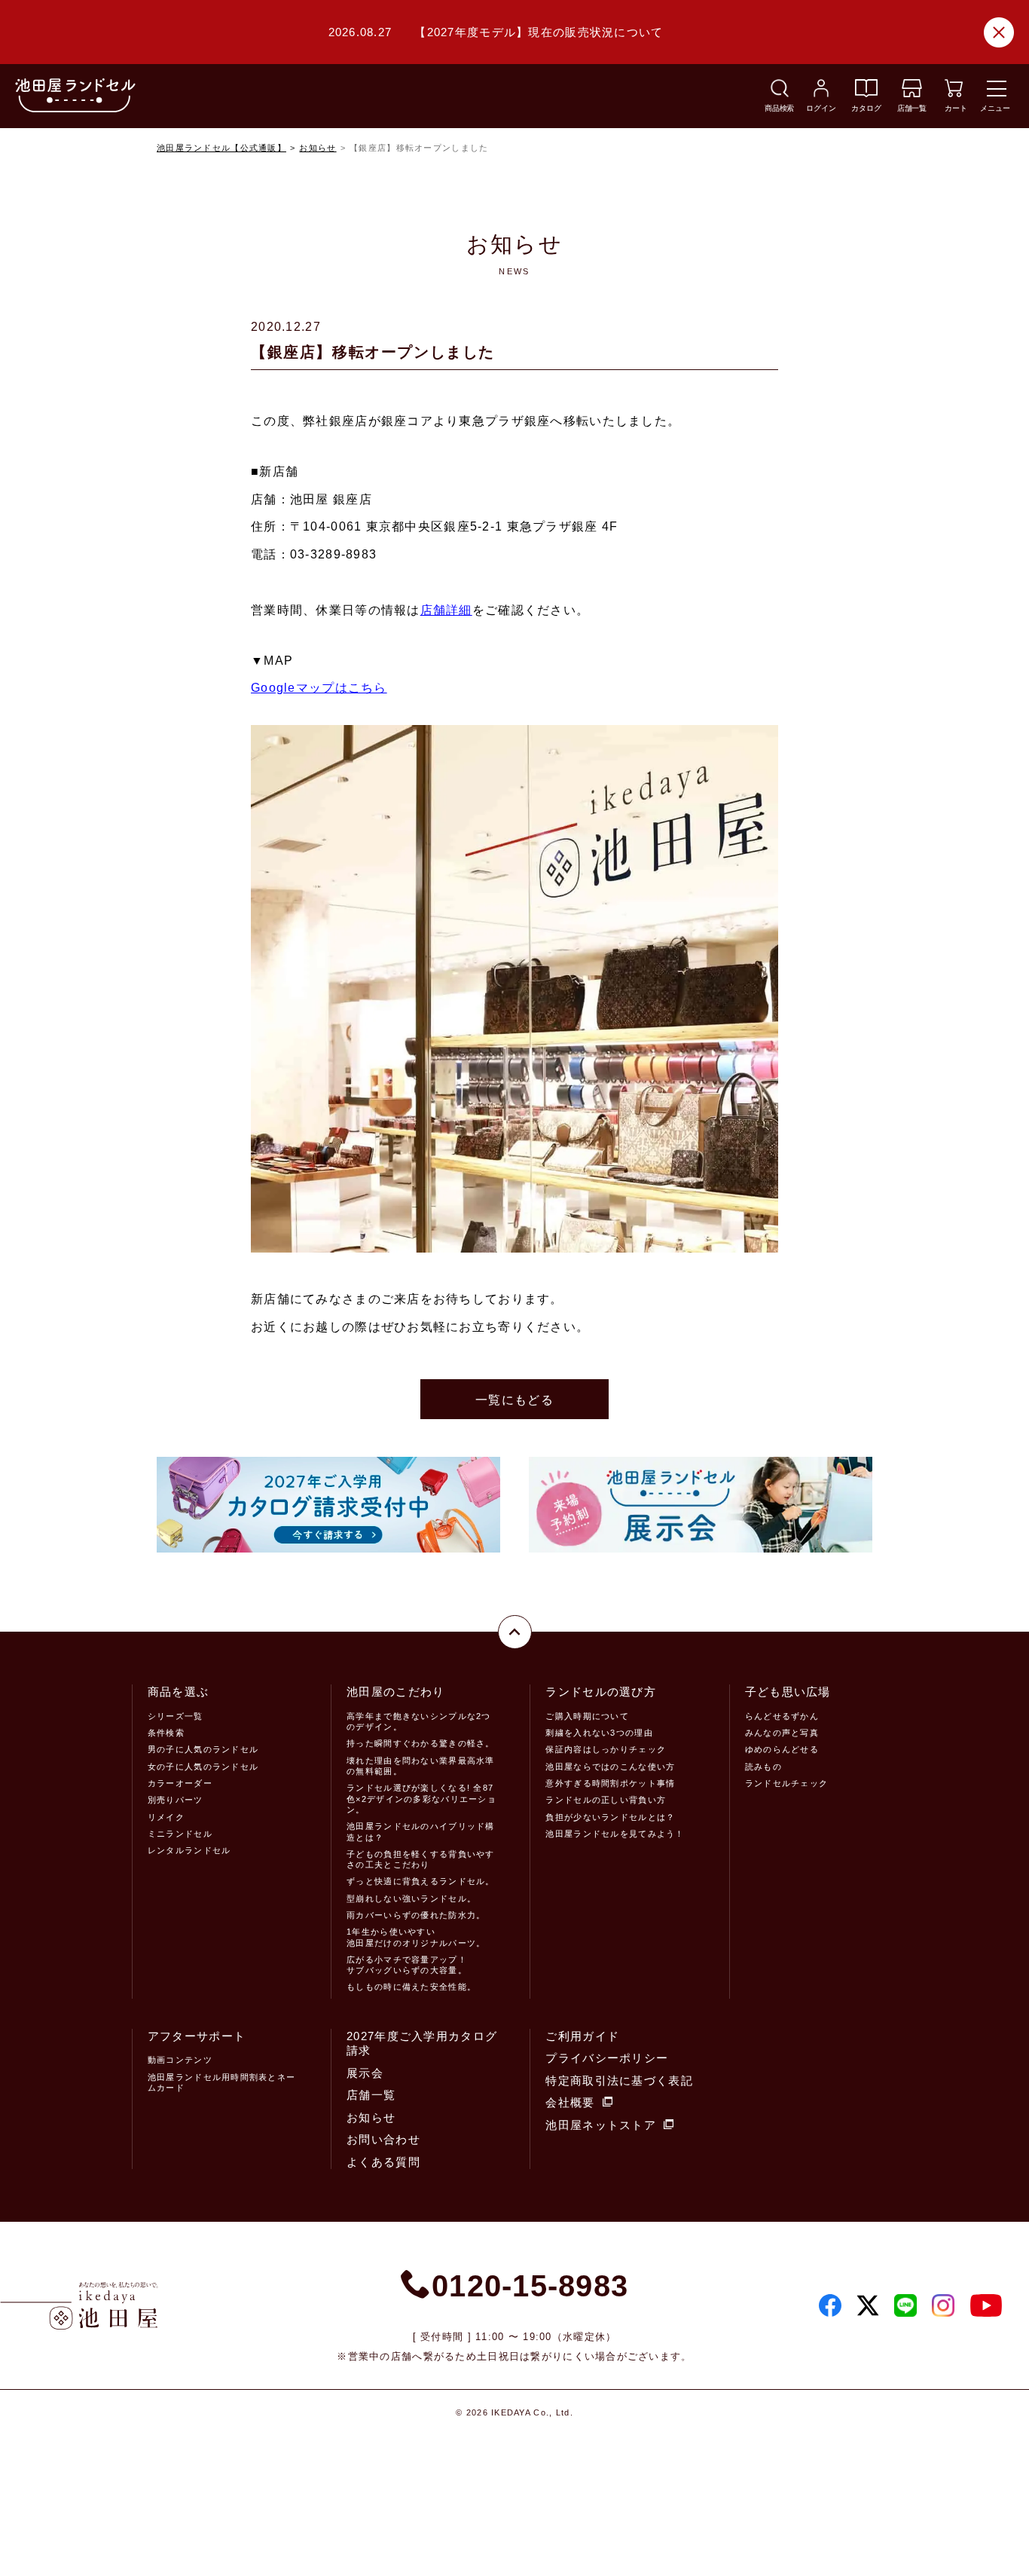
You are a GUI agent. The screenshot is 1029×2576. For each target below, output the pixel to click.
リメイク (166, 1817)
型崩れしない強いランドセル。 (411, 1898)
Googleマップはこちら (319, 688)
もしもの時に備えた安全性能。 (411, 1987)
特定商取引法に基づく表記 (619, 2080)
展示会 (365, 2073)
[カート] (954, 93)
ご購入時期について (587, 1716)
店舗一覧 (371, 2095)
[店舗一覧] (912, 93)
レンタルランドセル (189, 1850)
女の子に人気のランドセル (203, 1767)
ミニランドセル (180, 1834)
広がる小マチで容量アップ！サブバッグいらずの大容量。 (407, 1965)
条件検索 (166, 1733)
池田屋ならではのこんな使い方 (610, 1767)
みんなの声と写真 (782, 1733)
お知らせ (318, 148)
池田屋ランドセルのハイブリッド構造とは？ (420, 1831)
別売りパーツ (176, 1800)
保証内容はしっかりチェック (606, 1749)
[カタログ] (866, 93)
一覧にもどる (514, 1400)
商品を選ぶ (178, 1692)
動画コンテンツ (180, 2060)
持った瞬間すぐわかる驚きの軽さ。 (420, 1743)
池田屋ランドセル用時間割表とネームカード (221, 2082)
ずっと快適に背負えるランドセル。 (420, 1881)
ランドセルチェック (787, 1783)
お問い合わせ (383, 2139)
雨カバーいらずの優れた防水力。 (416, 1915)
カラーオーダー (180, 1783)
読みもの (763, 1767)
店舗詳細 (446, 610)
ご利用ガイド (582, 2036)
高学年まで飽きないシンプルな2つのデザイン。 (418, 1721)
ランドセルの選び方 (601, 1692)
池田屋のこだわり (395, 1692)
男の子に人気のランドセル (203, 1749)
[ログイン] (821, 93)
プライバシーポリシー (607, 2058)
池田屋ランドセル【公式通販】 (221, 148)
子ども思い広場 (788, 1692)
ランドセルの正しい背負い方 (606, 1800)
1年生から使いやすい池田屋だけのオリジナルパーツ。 (416, 1937)
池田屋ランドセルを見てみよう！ (615, 1834)
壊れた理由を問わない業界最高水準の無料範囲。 (420, 1766)
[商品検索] (780, 93)
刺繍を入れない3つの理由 (599, 1733)
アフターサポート (197, 2036)
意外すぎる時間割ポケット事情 (610, 1783)
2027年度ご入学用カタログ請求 (422, 2044)
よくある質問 (383, 2162)
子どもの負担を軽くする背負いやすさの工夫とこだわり (420, 1859)
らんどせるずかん (782, 1716)
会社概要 (570, 2102)
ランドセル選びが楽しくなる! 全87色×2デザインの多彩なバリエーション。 (421, 1799)
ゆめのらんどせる (782, 1749)
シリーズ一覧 (176, 1716)
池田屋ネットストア (601, 2125)
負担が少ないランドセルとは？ (610, 1817)
